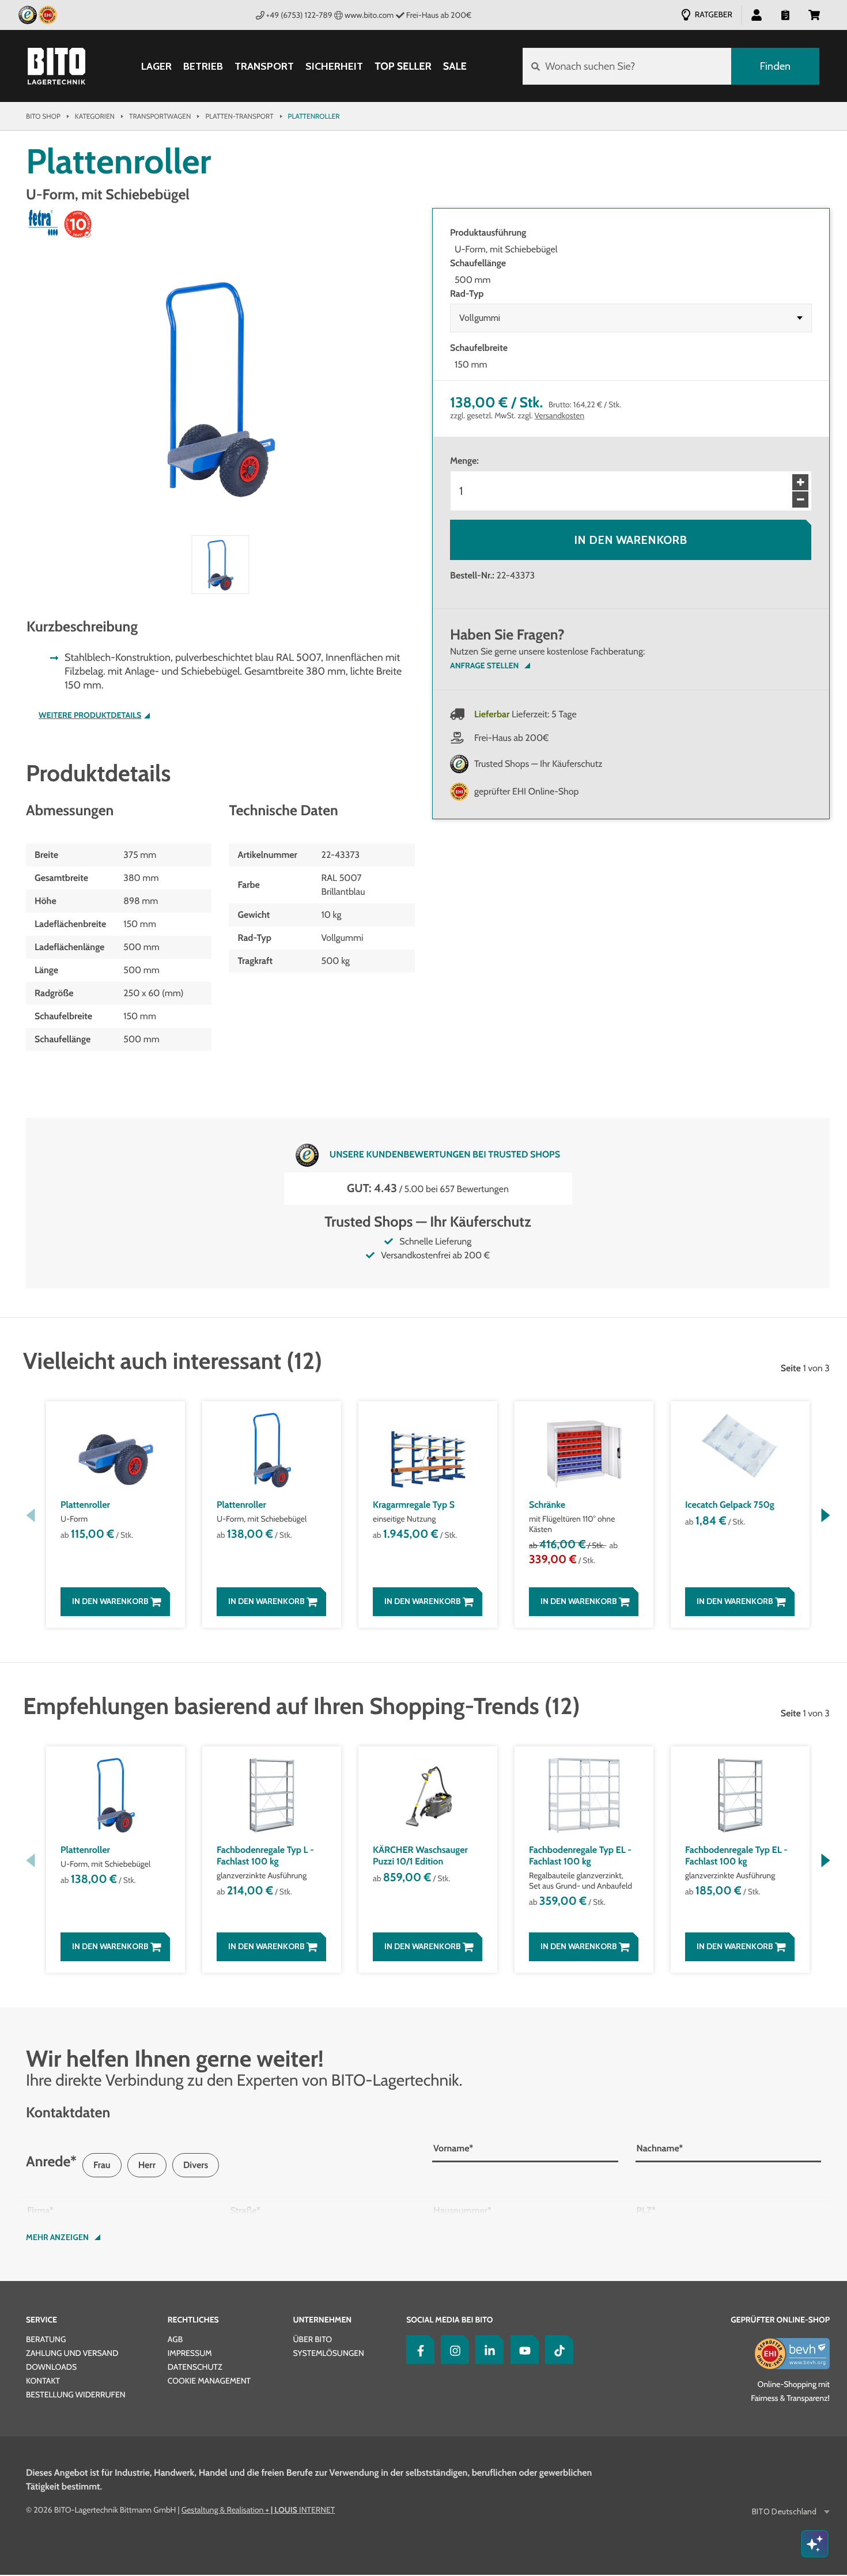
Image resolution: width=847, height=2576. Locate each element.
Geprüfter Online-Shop (780, 2320)
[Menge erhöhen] (800, 482)
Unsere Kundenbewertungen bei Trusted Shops (445, 1154)
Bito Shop (43, 116)
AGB (175, 2339)
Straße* (246, 2210)
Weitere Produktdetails (90, 715)
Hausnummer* (462, 2210)
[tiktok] (557, 2350)
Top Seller (403, 66)
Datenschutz (195, 2367)
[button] (814, 14)
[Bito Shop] (56, 66)
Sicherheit (334, 67)
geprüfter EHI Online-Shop (527, 791)
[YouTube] (522, 2350)
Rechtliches (193, 2320)
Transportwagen (160, 116)
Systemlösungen (328, 2353)
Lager (156, 67)
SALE (455, 66)
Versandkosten (560, 415)
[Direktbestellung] (785, 14)
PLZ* (646, 2210)
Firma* (40, 2210)
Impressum (190, 2353)
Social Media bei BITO (449, 2320)
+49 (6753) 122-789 (299, 15)
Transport (264, 67)
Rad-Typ (467, 294)
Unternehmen (322, 2320)
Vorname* (453, 2148)
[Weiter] (825, 1515)
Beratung (46, 2339)
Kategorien (95, 116)
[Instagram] (452, 2350)
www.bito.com (369, 15)
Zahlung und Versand (72, 2353)
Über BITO (312, 2339)
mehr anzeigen (57, 2237)
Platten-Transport (239, 116)
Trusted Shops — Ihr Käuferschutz (538, 764)
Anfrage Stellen (484, 665)
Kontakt (43, 2381)
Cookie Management (209, 2381)
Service (41, 2320)
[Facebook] (418, 2350)
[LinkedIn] (487, 2350)
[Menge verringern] (800, 500)
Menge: (464, 461)
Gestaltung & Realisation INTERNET (258, 2510)
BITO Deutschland (784, 2512)
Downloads (51, 2367)
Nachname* (660, 2148)
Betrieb (203, 67)
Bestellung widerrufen (76, 2395)
